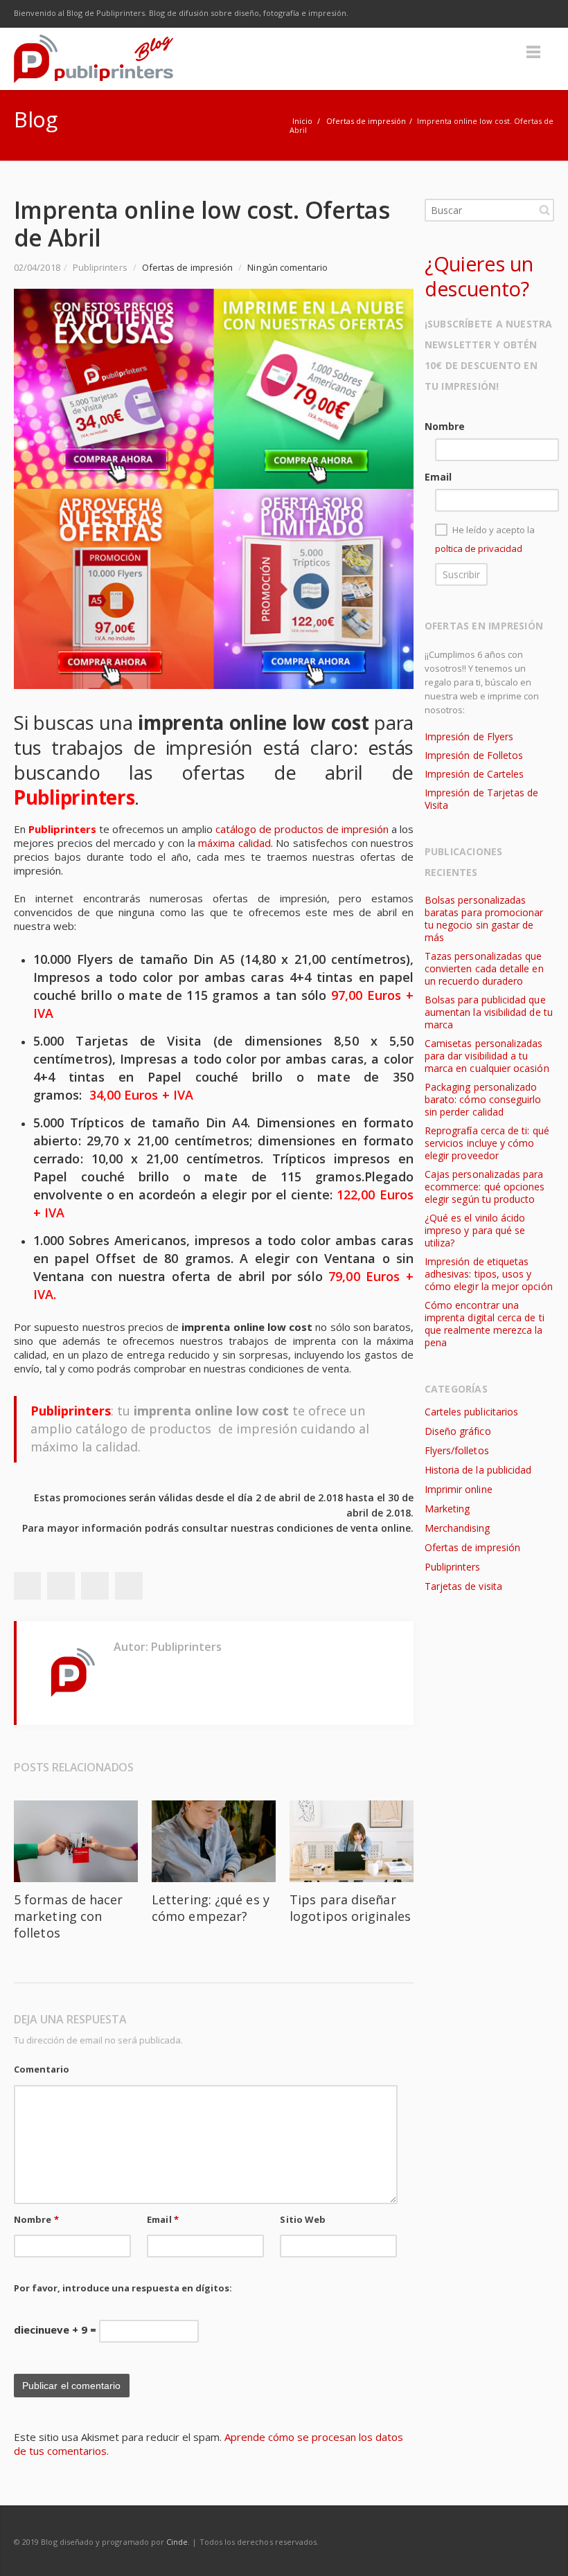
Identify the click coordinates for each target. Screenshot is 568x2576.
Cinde (177, 2542)
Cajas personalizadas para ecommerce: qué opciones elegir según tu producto (485, 1187)
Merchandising (458, 1528)
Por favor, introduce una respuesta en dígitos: (123, 2288)
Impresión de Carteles (474, 774)
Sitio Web (303, 2219)
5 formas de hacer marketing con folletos (69, 1916)
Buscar (544, 210)
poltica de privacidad (479, 548)
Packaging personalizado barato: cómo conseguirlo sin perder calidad (483, 1099)
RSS (540, 14)
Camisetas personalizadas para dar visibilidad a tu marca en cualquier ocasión (487, 1056)
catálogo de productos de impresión (302, 829)
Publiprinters (453, 1567)
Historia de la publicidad (478, 1470)
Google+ (95, 1586)
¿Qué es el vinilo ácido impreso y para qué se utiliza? (475, 1230)
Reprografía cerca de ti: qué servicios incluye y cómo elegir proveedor (487, 1143)
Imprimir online (459, 1489)
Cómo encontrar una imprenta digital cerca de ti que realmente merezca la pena (485, 1324)
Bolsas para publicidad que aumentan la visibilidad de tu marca (489, 1012)
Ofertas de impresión (366, 121)
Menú (533, 52)
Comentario (42, 2069)
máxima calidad (234, 843)
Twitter (453, 14)
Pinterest (129, 1586)
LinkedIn (511, 14)
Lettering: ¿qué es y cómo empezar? (211, 1908)
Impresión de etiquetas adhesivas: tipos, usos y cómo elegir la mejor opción (489, 1274)
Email (163, 2219)
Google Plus (482, 14)
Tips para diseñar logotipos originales (350, 1908)
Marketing (447, 1509)
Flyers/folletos (457, 1450)
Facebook (424, 14)
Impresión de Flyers (469, 736)
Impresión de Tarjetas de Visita (482, 799)
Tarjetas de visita (463, 1586)
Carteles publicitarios (471, 1412)
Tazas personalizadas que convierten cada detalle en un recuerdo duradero (484, 968)
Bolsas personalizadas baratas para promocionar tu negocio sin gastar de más (484, 919)
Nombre (36, 2219)
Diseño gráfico (458, 1431)
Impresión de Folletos (474, 755)
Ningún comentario (287, 267)
